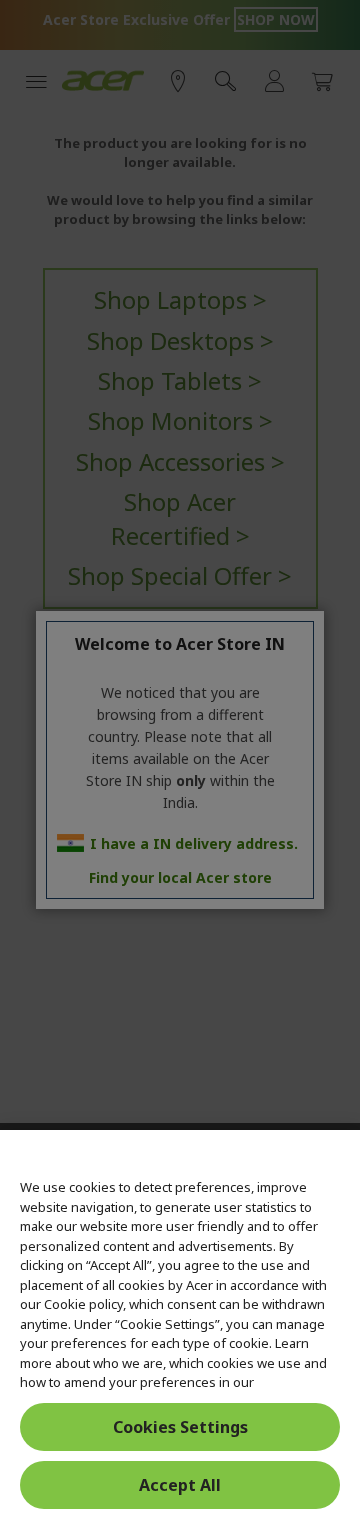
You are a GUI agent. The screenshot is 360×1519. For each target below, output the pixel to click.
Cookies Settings (180, 1427)
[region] (180, 1324)
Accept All (180, 1485)
